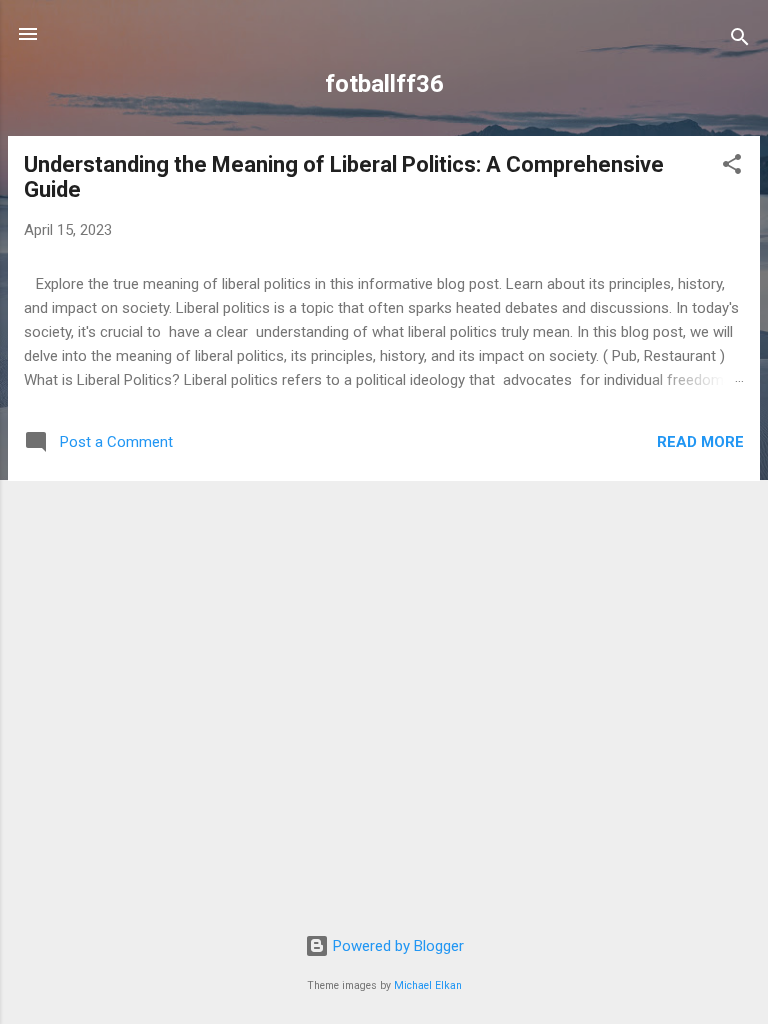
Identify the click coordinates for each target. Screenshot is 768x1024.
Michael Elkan (428, 985)
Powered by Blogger (396, 946)
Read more (700, 442)
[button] (732, 167)
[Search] (740, 40)
